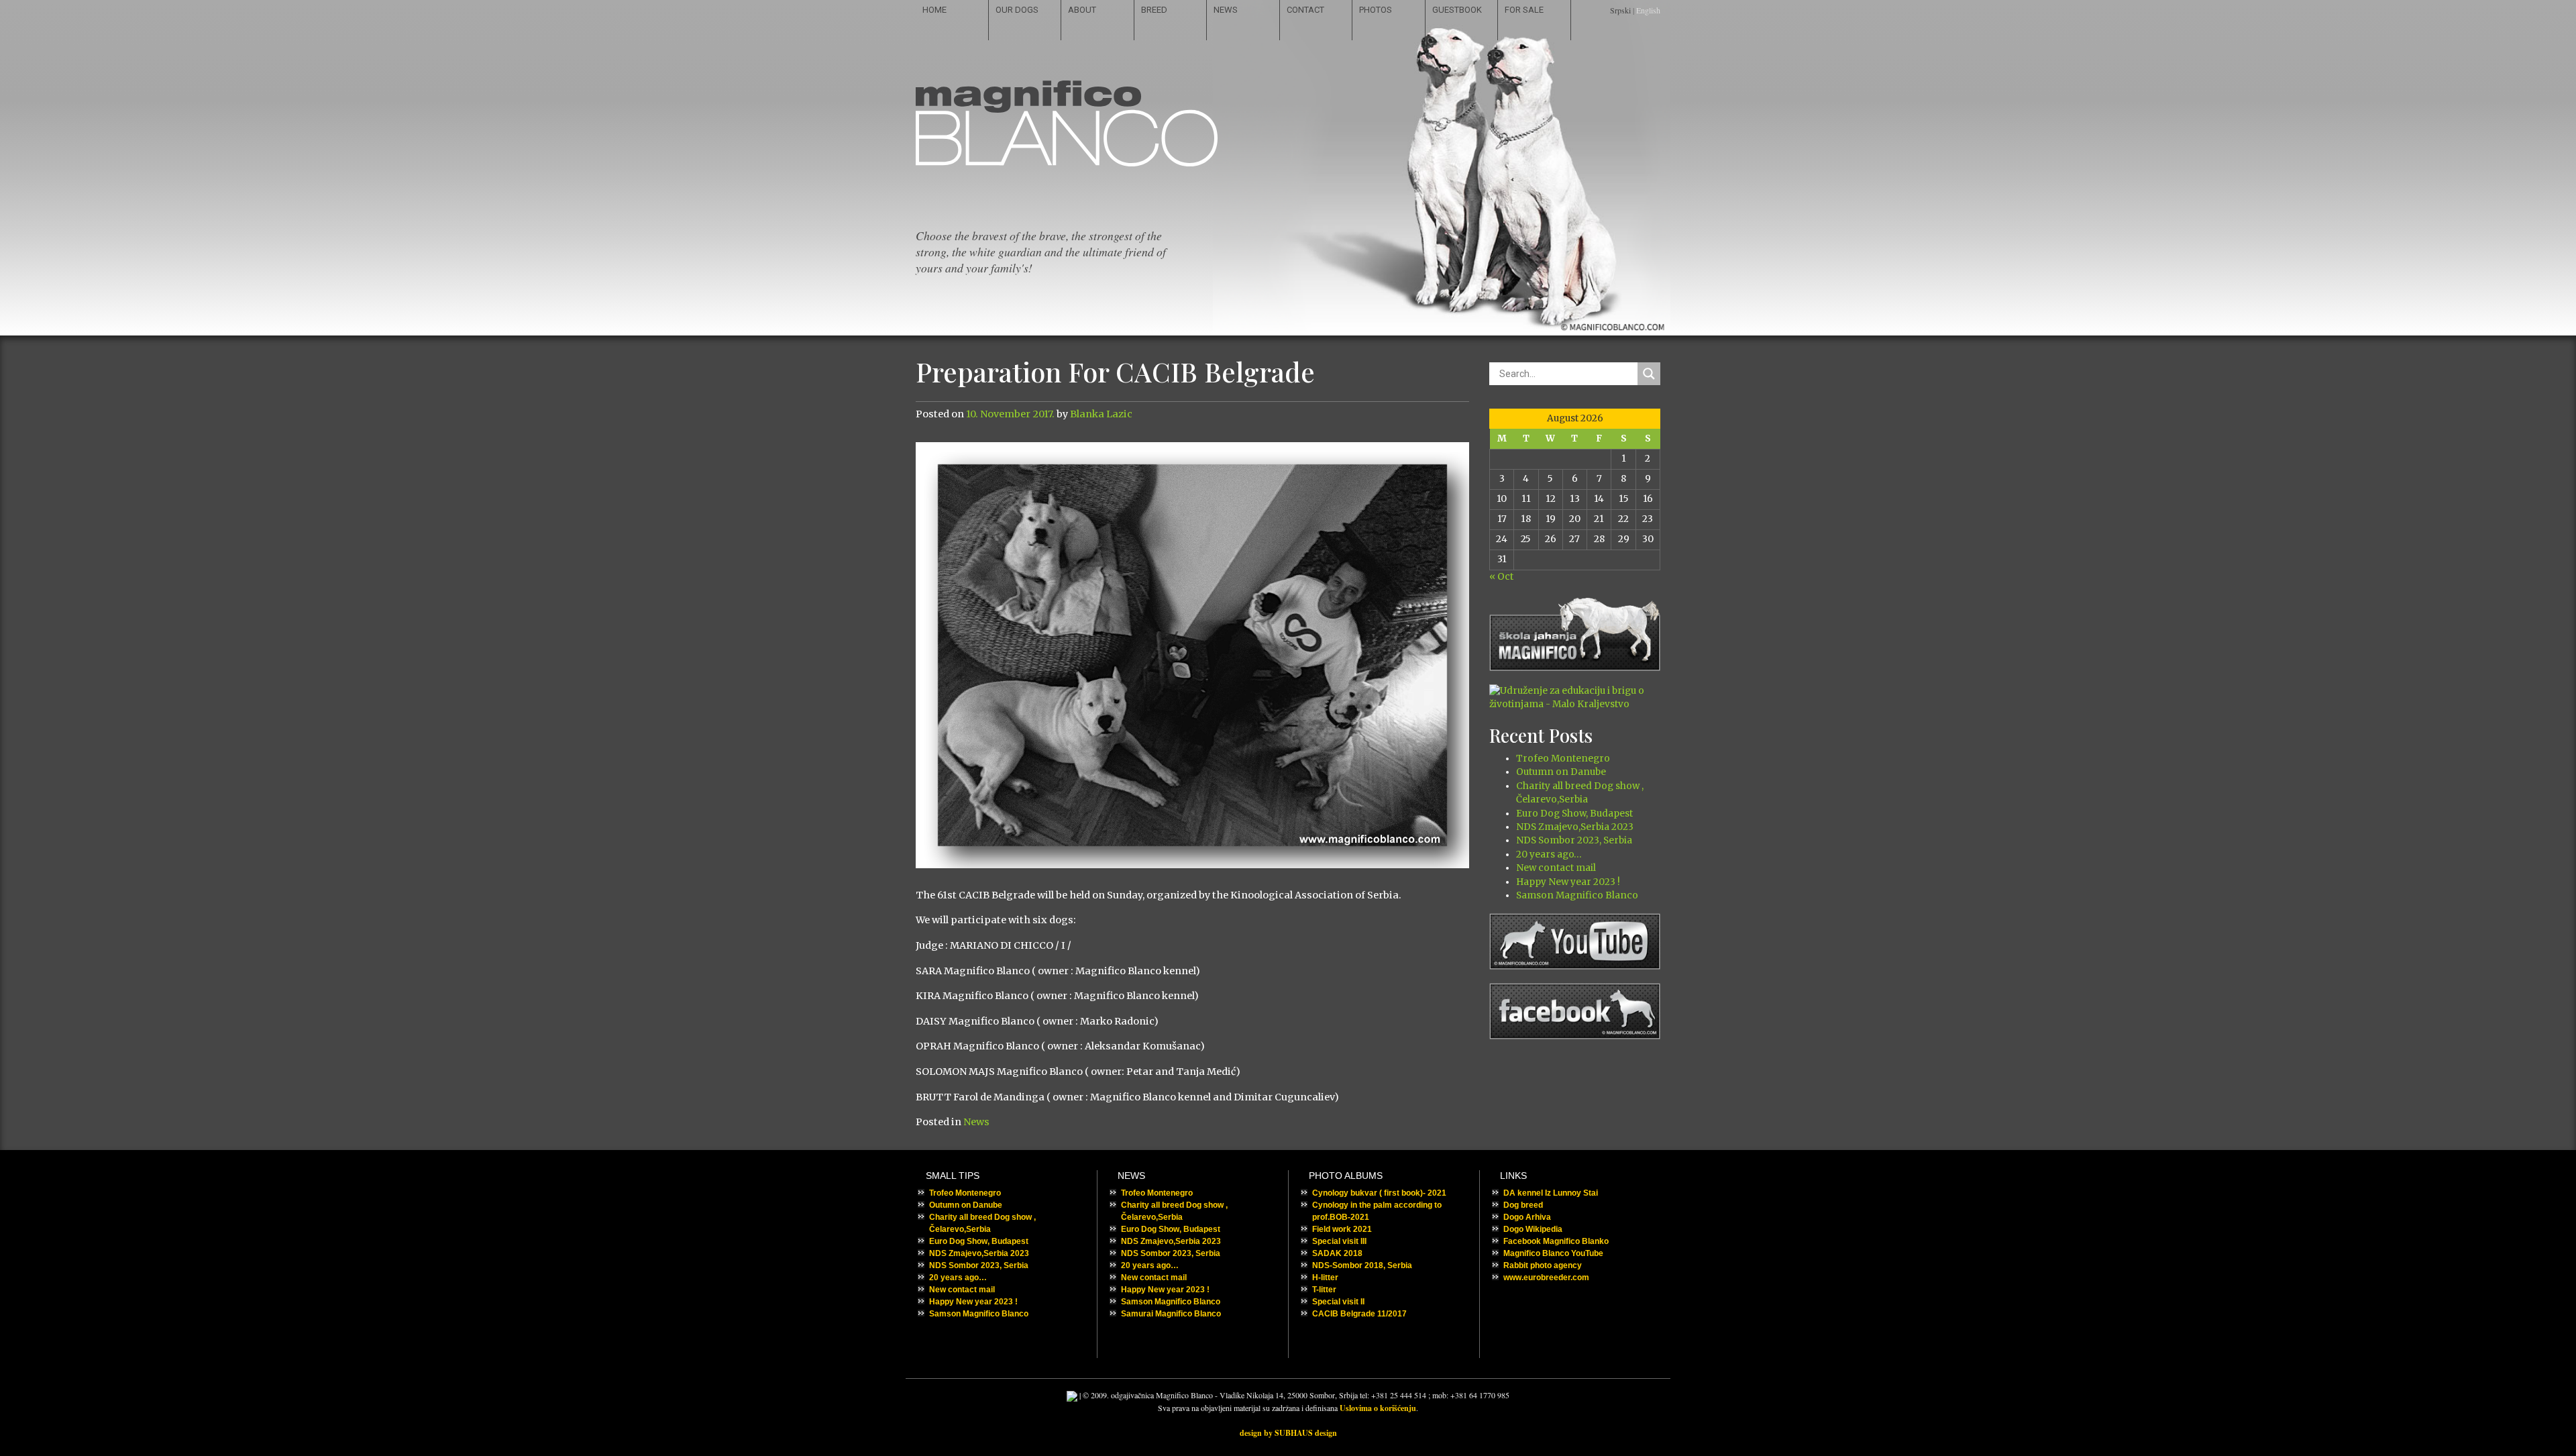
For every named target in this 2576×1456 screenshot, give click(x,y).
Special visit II (1338, 1302)
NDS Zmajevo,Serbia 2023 (1575, 827)
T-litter (1324, 1290)
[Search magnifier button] (1649, 374)
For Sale (1524, 10)
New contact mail (1556, 868)
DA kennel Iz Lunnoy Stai (1551, 1193)
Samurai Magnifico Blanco (1171, 1314)
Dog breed (1523, 1205)
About (1082, 10)
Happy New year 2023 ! (1568, 882)
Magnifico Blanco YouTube (1553, 1253)
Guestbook (1457, 10)
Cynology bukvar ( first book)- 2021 (1379, 1193)
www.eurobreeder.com (1546, 1278)
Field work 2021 (1342, 1229)
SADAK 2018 (1337, 1253)
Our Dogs (1017, 10)
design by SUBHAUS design (1288, 1433)
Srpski (1620, 10)
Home (934, 10)
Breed (1154, 10)
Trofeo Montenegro (1563, 759)
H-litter (1325, 1278)
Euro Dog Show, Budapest (1574, 814)
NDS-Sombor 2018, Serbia (1362, 1265)
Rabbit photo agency (1543, 1265)
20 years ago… (1549, 854)
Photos (1376, 10)
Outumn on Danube (1561, 772)
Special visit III (1339, 1241)
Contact (1305, 10)
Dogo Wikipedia (1533, 1229)
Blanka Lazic (1101, 414)
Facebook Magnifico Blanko (1556, 1241)
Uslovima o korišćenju (1378, 1408)
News (1226, 10)
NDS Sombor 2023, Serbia (1574, 840)
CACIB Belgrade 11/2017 (1359, 1314)
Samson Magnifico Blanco (1577, 895)
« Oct (1501, 577)
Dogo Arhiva (1527, 1217)
